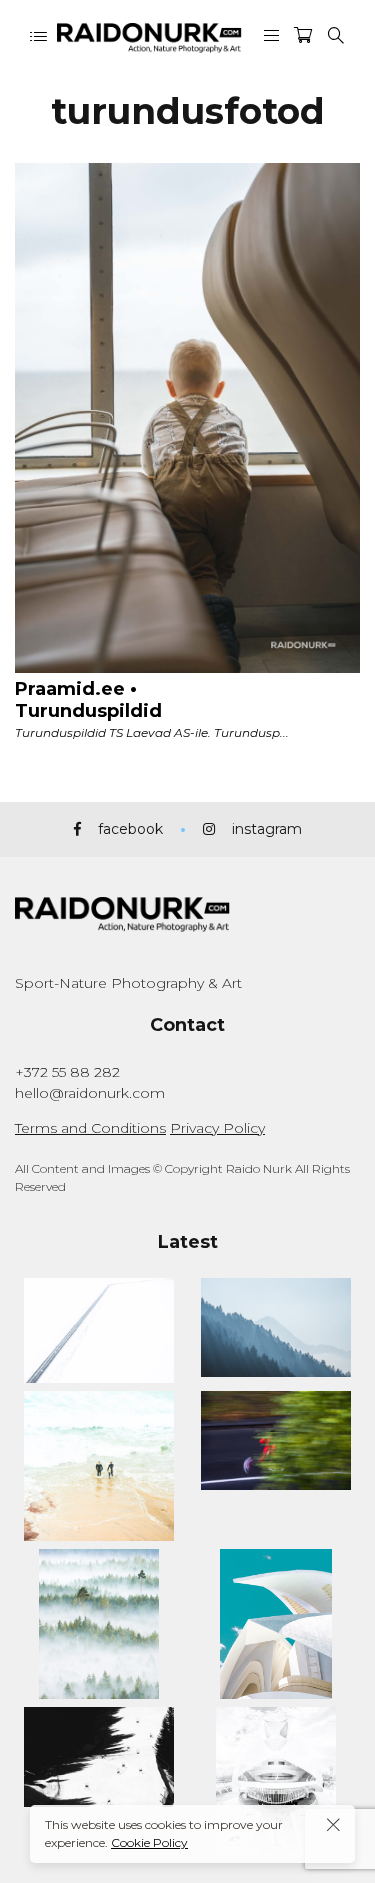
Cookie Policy (149, 1842)
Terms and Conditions (90, 1128)
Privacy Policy (217, 1128)
